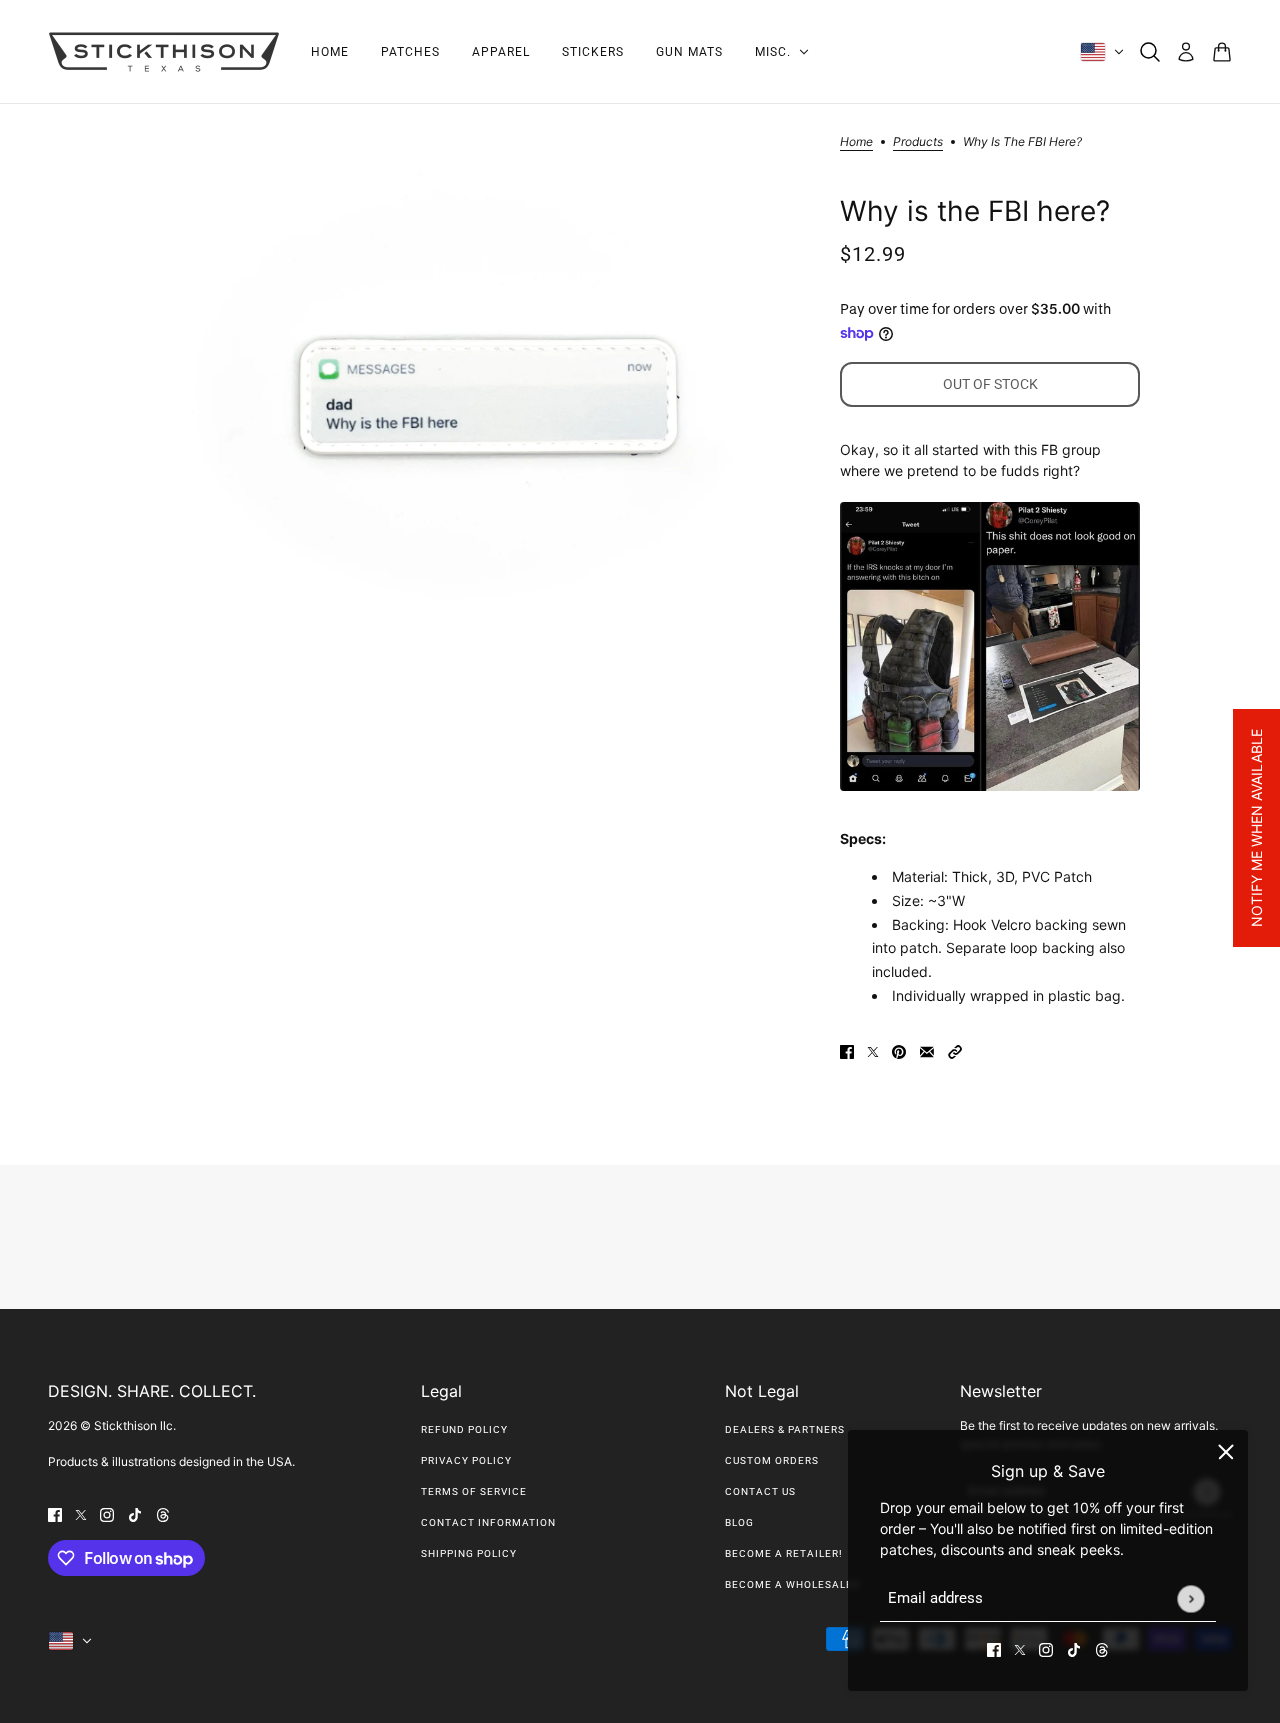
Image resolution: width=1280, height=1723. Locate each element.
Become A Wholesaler (792, 1584)
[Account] (1186, 52)
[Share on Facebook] (847, 1050)
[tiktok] (1074, 1648)
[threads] (1102, 1648)
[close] (1226, 1452)
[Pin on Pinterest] (899, 1050)
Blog (739, 1522)
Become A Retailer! (784, 1553)
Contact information (488, 1522)
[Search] (1150, 52)
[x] (1020, 1648)
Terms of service (474, 1491)
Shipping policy (469, 1553)
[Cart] (1222, 52)
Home (856, 142)
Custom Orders (772, 1460)
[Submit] (1190, 1598)
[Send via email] (927, 1050)
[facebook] (994, 1648)
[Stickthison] (163, 52)
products (918, 142)
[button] (955, 1050)
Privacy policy (466, 1460)
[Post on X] (873, 1050)
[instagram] (1046, 1648)
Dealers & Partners (785, 1429)
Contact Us (760, 1491)
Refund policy (464, 1429)
